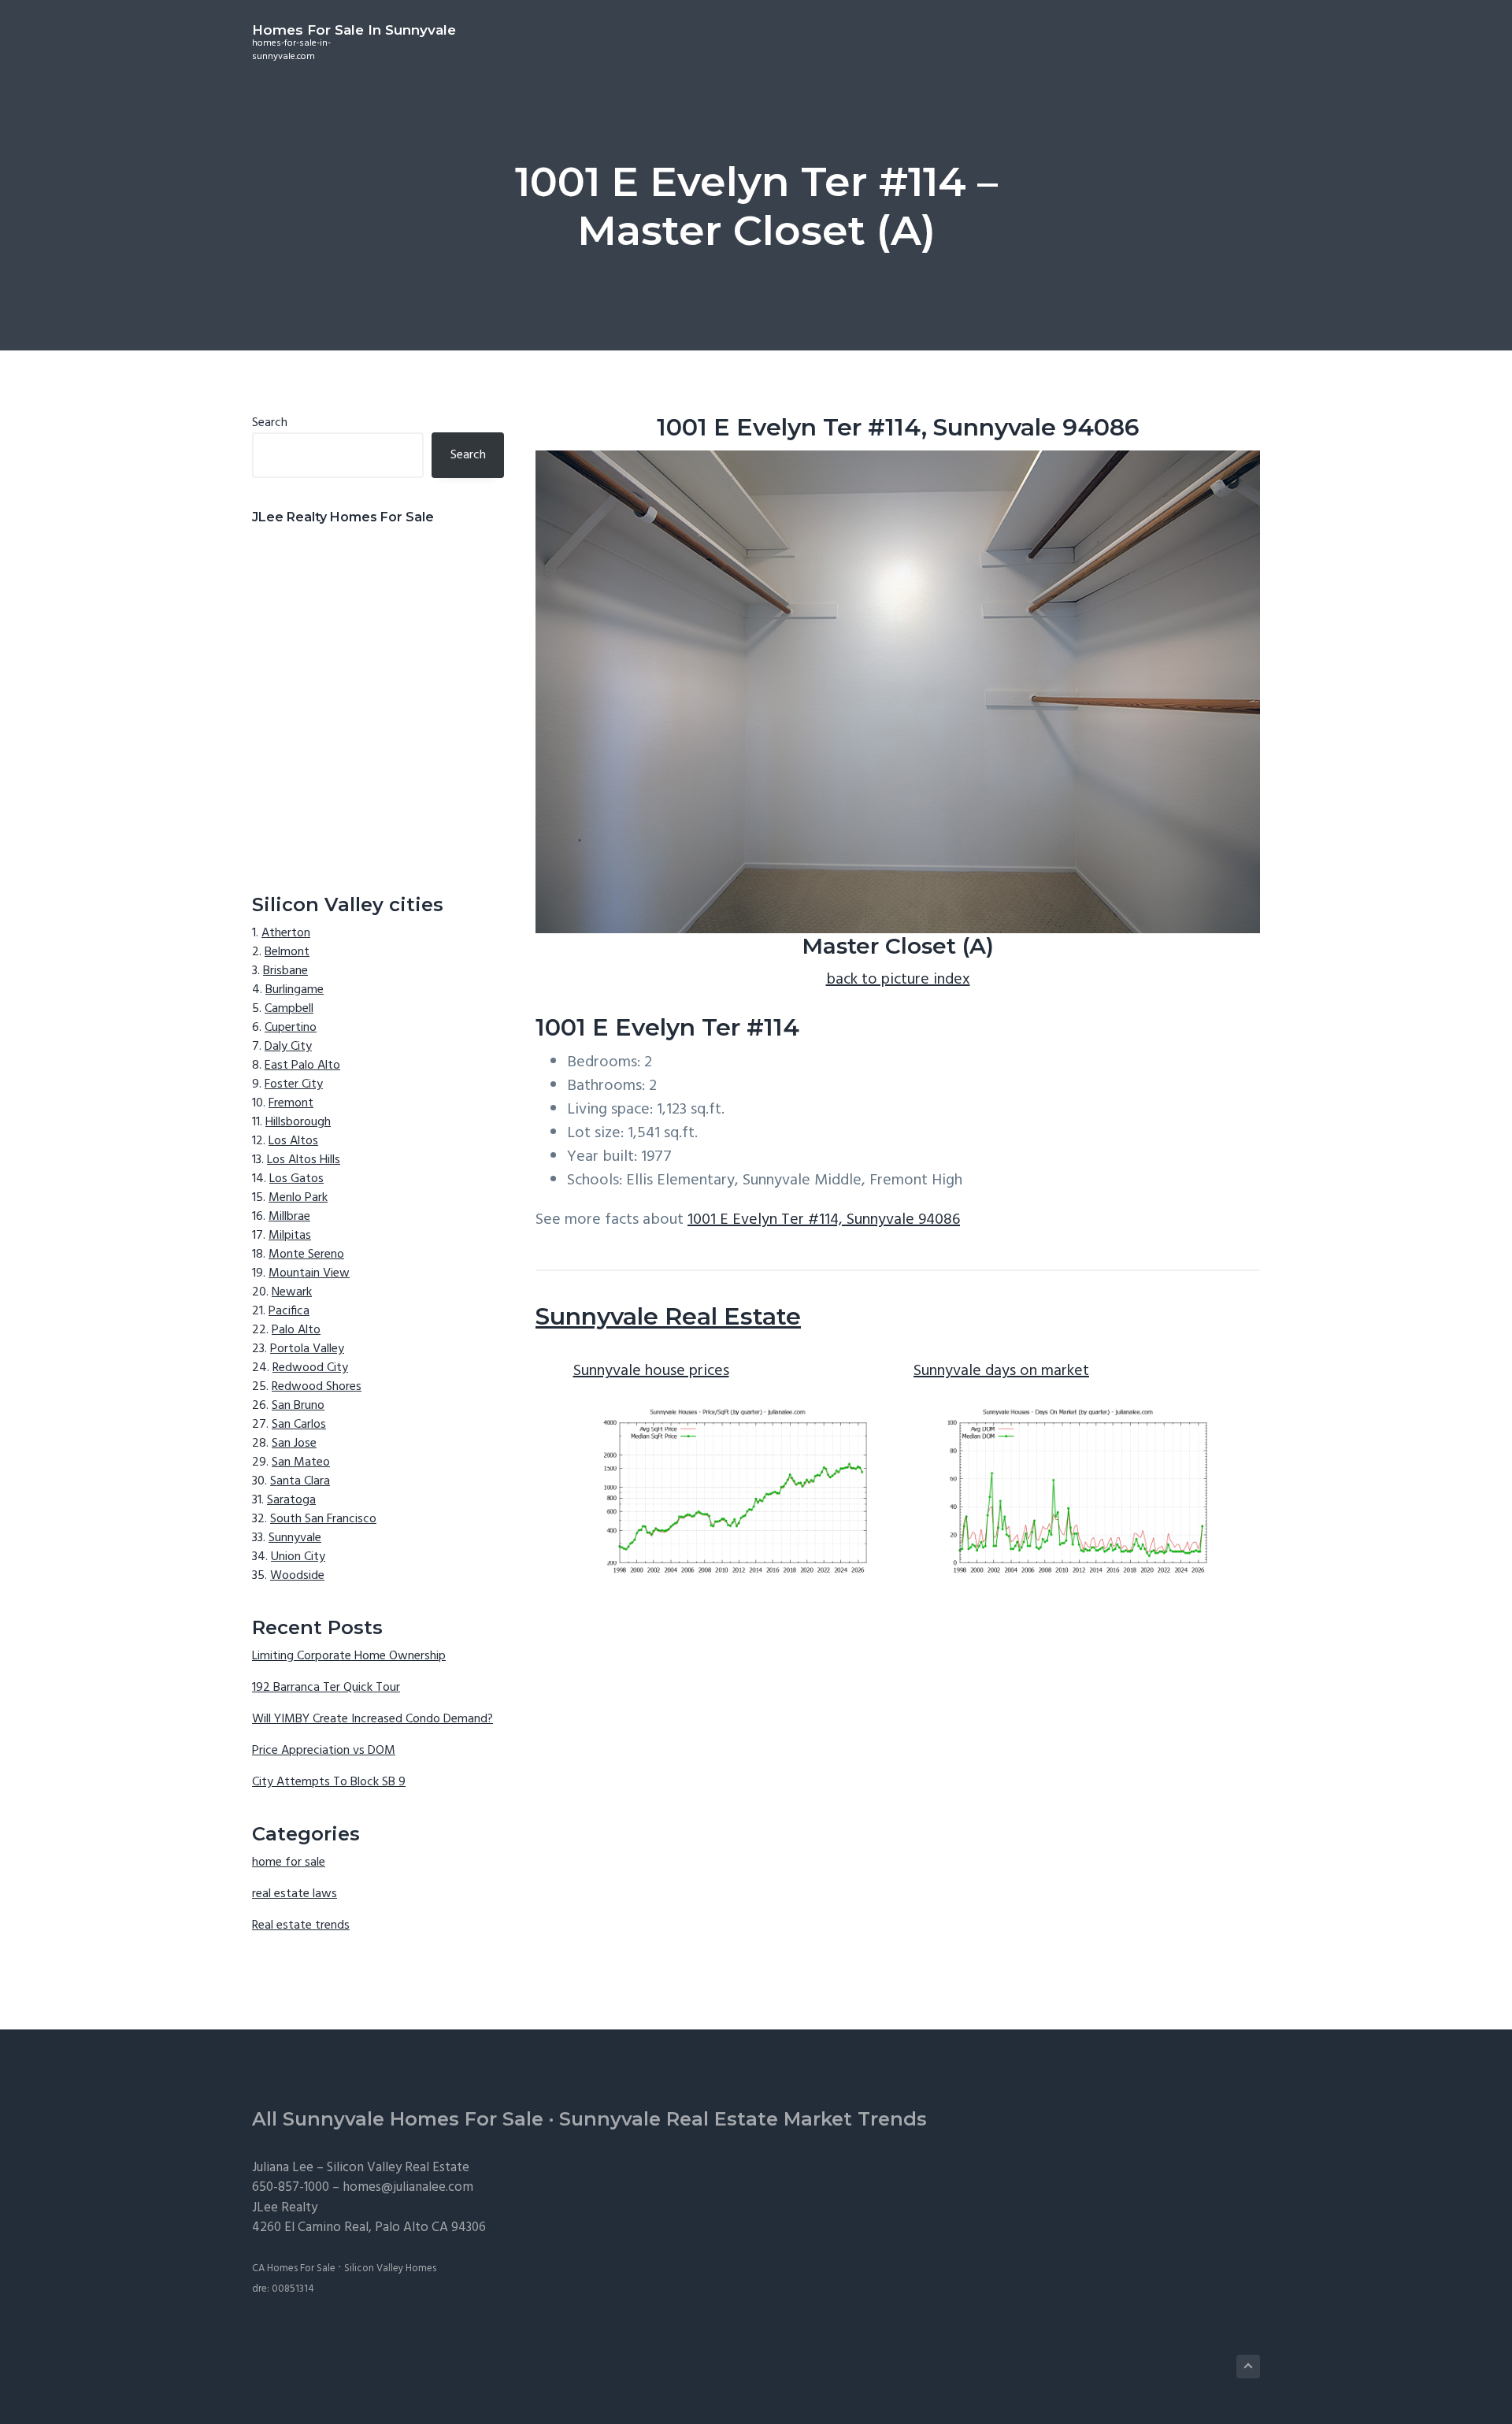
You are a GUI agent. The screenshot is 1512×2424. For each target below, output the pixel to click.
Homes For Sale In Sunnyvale (354, 30)
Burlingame (295, 990)
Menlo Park (298, 1198)
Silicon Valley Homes (390, 2268)
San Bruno (298, 1406)
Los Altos (293, 1141)
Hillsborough (298, 1122)
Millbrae (289, 1217)
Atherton (286, 933)
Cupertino (291, 1028)
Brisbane (285, 971)
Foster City (294, 1084)
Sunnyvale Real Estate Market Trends (743, 2119)
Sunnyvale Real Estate (668, 1316)
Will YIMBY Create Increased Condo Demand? (372, 1719)
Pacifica (289, 1311)
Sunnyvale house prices (651, 1371)
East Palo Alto (302, 1066)
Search (270, 423)
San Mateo (301, 1462)
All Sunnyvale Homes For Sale (398, 2119)
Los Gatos (296, 1179)
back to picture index (898, 980)
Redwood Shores (317, 1387)
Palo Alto (296, 1330)
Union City (298, 1557)
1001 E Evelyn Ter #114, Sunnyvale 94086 (824, 1220)
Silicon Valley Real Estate (398, 2168)
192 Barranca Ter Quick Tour (326, 1688)
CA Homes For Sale (294, 2268)
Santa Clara (300, 1481)
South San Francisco (323, 1519)
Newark (292, 1292)
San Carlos (299, 1425)
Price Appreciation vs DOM (324, 1751)
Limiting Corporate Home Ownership (349, 1656)
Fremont (291, 1103)
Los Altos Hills (304, 1160)
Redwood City (310, 1368)
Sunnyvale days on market (1001, 1371)
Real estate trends (301, 1925)
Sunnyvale (295, 1538)
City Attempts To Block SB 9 (329, 1782)
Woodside (297, 1576)
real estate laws (295, 1894)
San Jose (294, 1444)
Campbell (289, 1009)
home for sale (289, 1862)
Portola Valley (307, 1349)
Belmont (287, 952)
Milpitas (290, 1236)
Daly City (288, 1047)
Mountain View (309, 1273)
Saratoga (291, 1500)
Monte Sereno (306, 1255)
